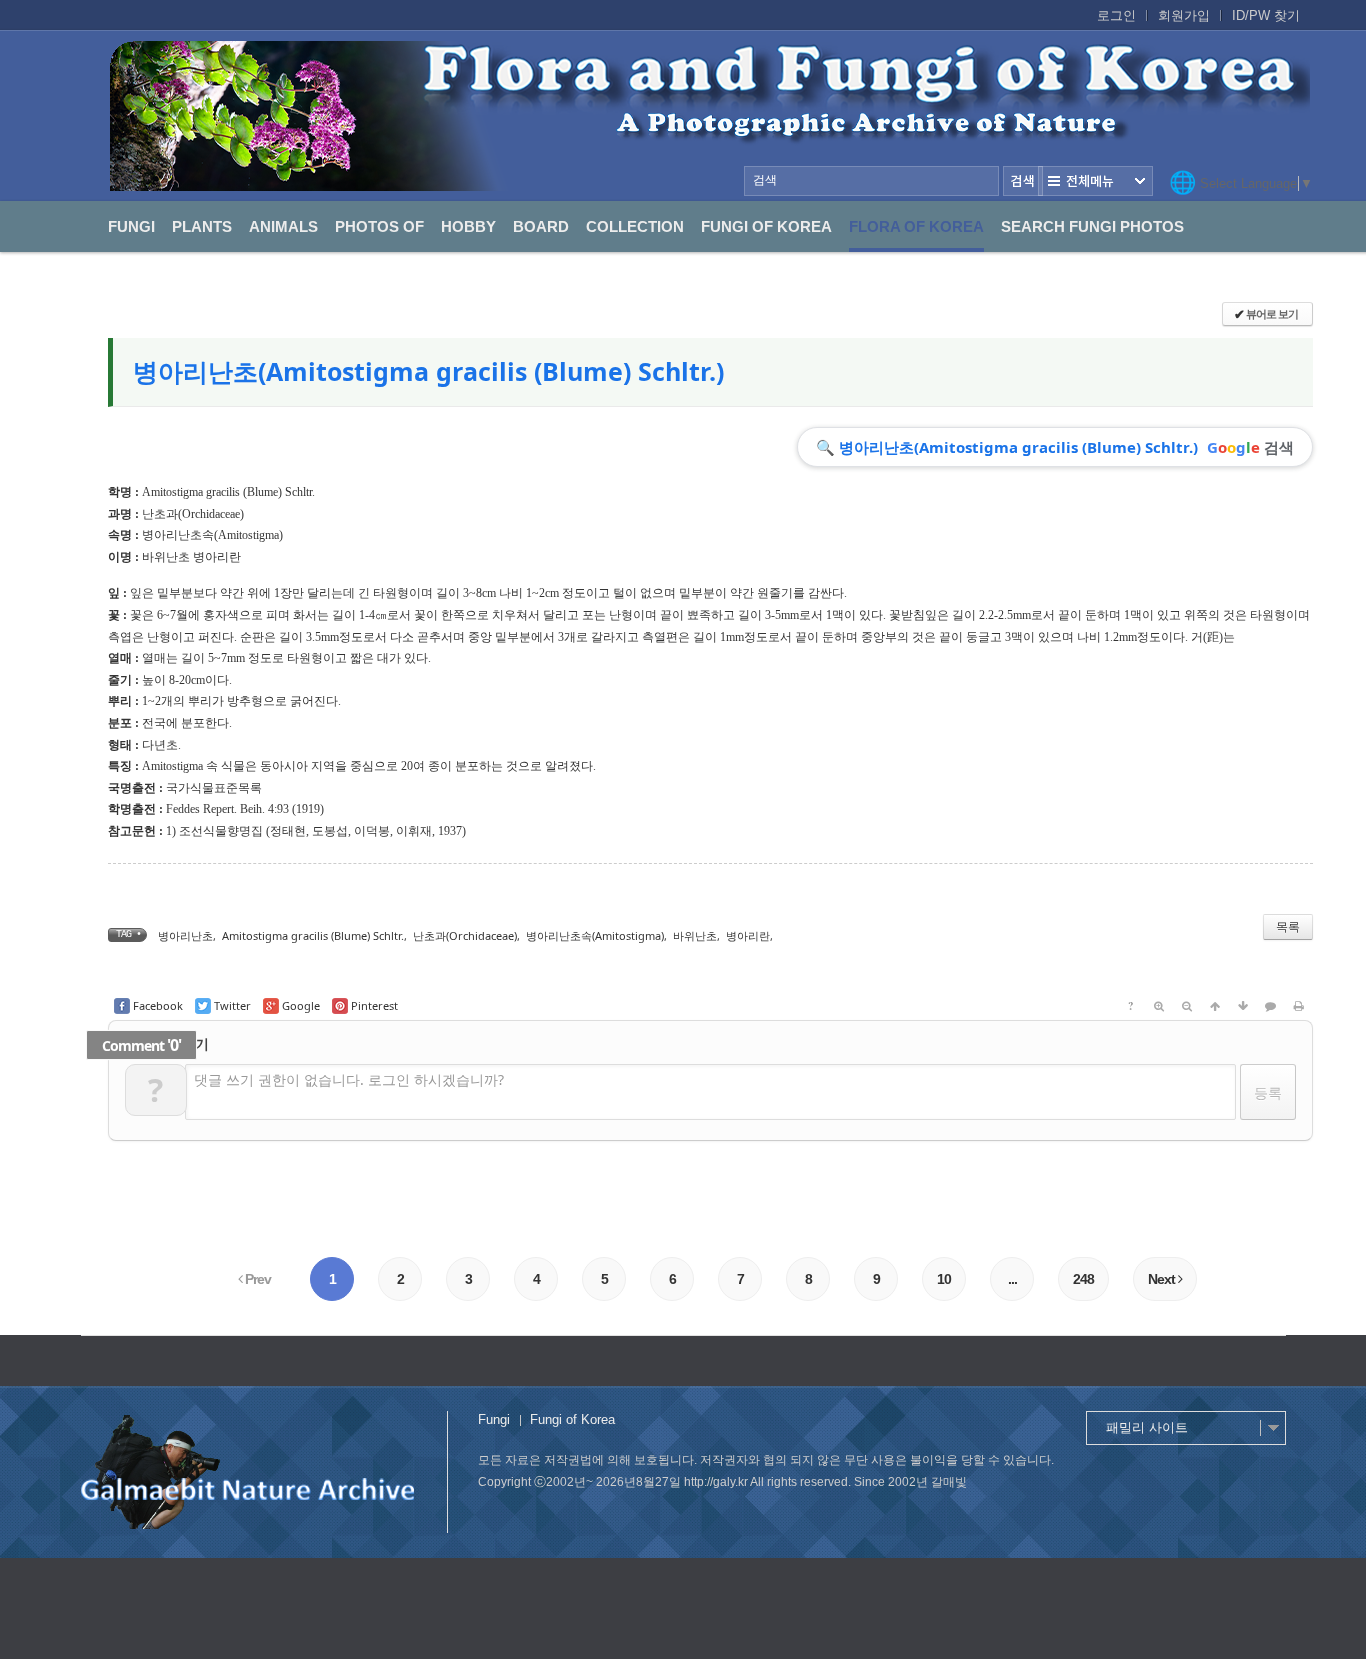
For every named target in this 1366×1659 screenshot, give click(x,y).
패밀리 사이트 (1147, 1427)
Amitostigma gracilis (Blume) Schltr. (313, 935)
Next (1163, 1279)
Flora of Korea (916, 226)
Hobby (468, 226)
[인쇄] (1299, 1006)
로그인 (1116, 15)
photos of (379, 226)
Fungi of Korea (766, 226)
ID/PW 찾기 (1266, 15)
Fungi (131, 226)
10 (944, 1279)
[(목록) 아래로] (1243, 1006)
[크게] (1159, 1006)
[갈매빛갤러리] (710, 116)
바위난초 (695, 935)
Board (541, 226)
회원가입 (1184, 15)
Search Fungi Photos (1092, 226)
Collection (635, 226)
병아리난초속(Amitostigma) (212, 535)
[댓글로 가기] (1271, 1006)
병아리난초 (185, 935)
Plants (202, 226)
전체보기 (1095, 181)
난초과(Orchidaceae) (193, 514)
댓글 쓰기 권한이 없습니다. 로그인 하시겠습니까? (349, 1079)
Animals (283, 226)
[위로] (1215, 1006)
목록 (1288, 926)
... (1012, 1279)
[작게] (1187, 1006)
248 (1083, 1279)
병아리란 (748, 935)
